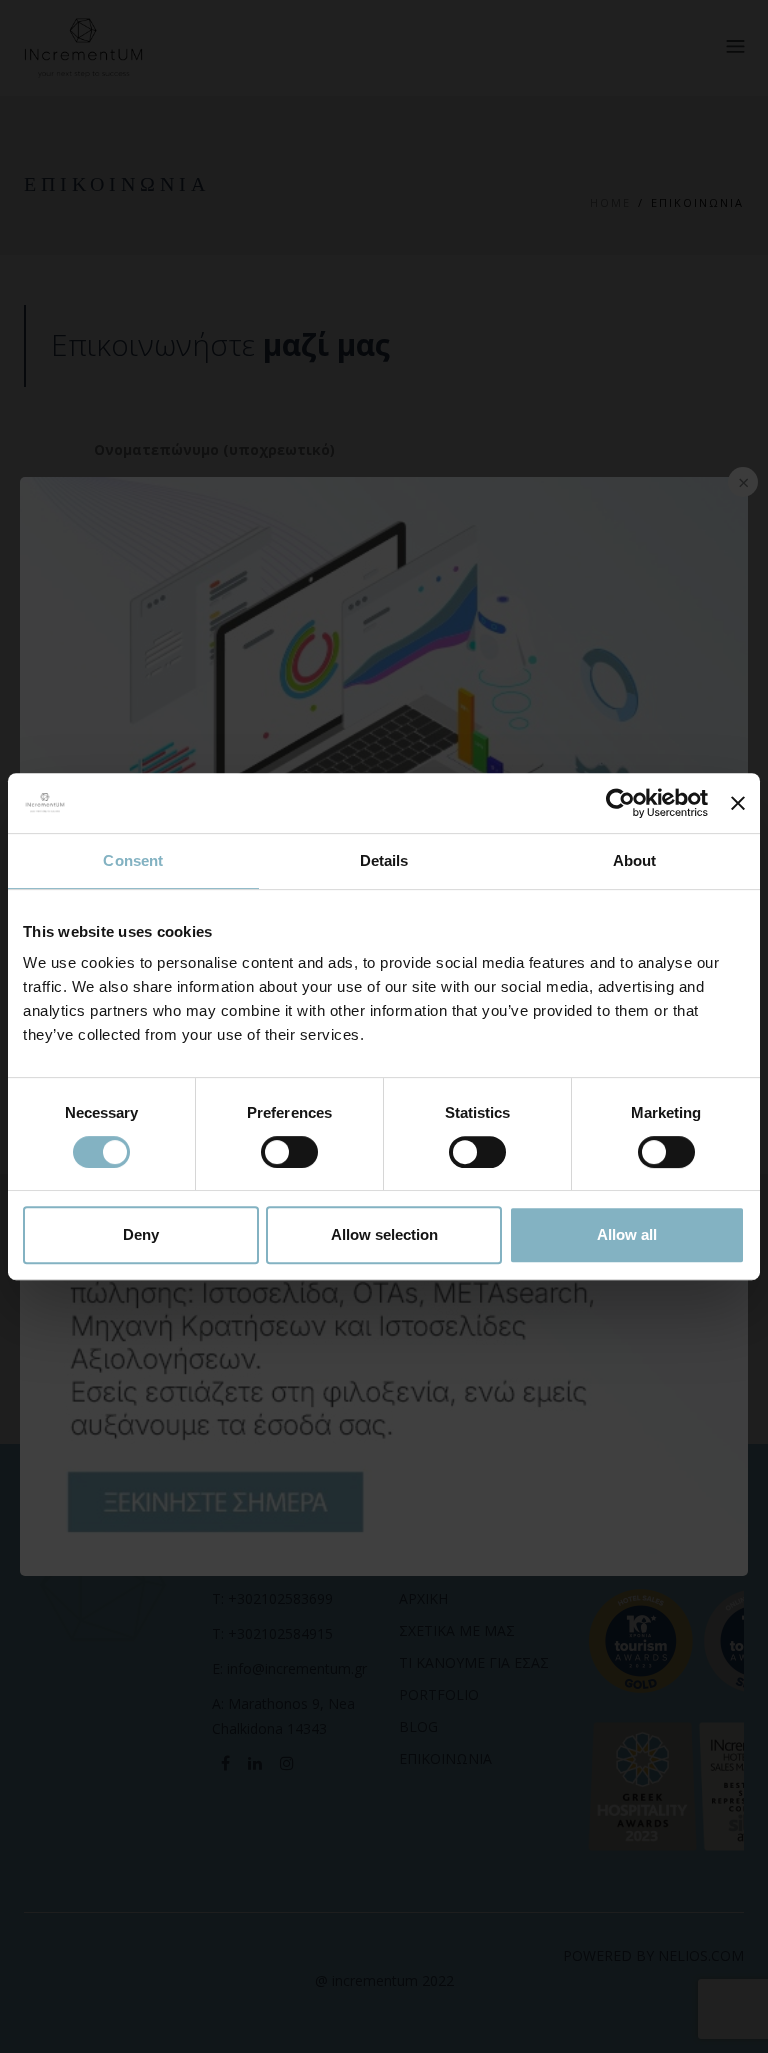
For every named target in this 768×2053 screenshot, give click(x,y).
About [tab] (635, 860)
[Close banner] (738, 803)
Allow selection (384, 1234)
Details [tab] (384, 860)
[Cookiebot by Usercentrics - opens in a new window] (620, 803)
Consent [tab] (133, 860)
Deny (141, 1234)
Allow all (627, 1234)
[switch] (289, 1152)
